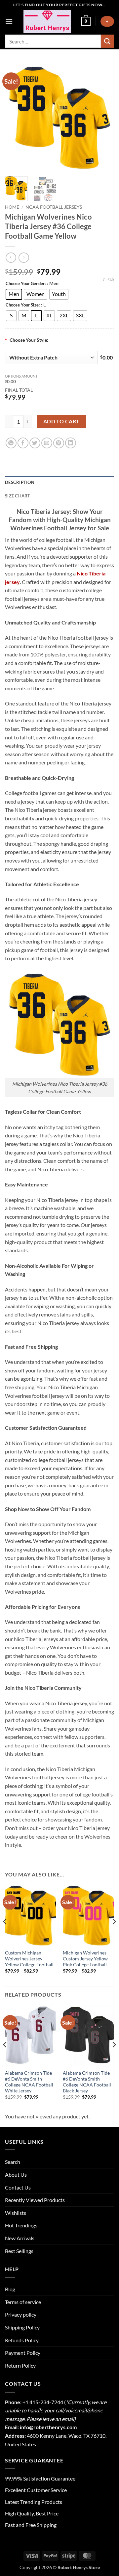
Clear (108, 280)
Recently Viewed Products (35, 2200)
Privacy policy (21, 2314)
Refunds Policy (22, 2340)
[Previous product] (24, 258)
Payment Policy (23, 2353)
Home (12, 207)
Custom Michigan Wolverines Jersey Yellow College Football (29, 1959)
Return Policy (20, 2365)
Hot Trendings (21, 2225)
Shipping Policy (22, 2327)
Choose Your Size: (23, 305)
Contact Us (18, 2187)
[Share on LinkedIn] (71, 443)
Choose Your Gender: (26, 284)
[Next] (103, 117)
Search (13, 2162)
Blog (10, 2289)
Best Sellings (19, 2251)
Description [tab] (20, 482)
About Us (16, 2175)
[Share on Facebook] (23, 443)
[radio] (14, 294)
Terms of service (23, 2302)
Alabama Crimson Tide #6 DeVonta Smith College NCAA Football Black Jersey (87, 2082)
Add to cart (61, 421)
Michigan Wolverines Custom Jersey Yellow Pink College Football (85, 1959)
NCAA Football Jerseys (54, 207)
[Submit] (107, 41)
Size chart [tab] (18, 496)
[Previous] (16, 117)
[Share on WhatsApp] (11, 443)
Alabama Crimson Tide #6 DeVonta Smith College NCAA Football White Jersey (29, 2082)
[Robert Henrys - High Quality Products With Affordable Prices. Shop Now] (47, 21)
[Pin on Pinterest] (59, 443)
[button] (9, 21)
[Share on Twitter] (35, 443)
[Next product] (11, 258)
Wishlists (16, 2213)
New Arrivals (20, 2238)
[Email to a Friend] (47, 443)
